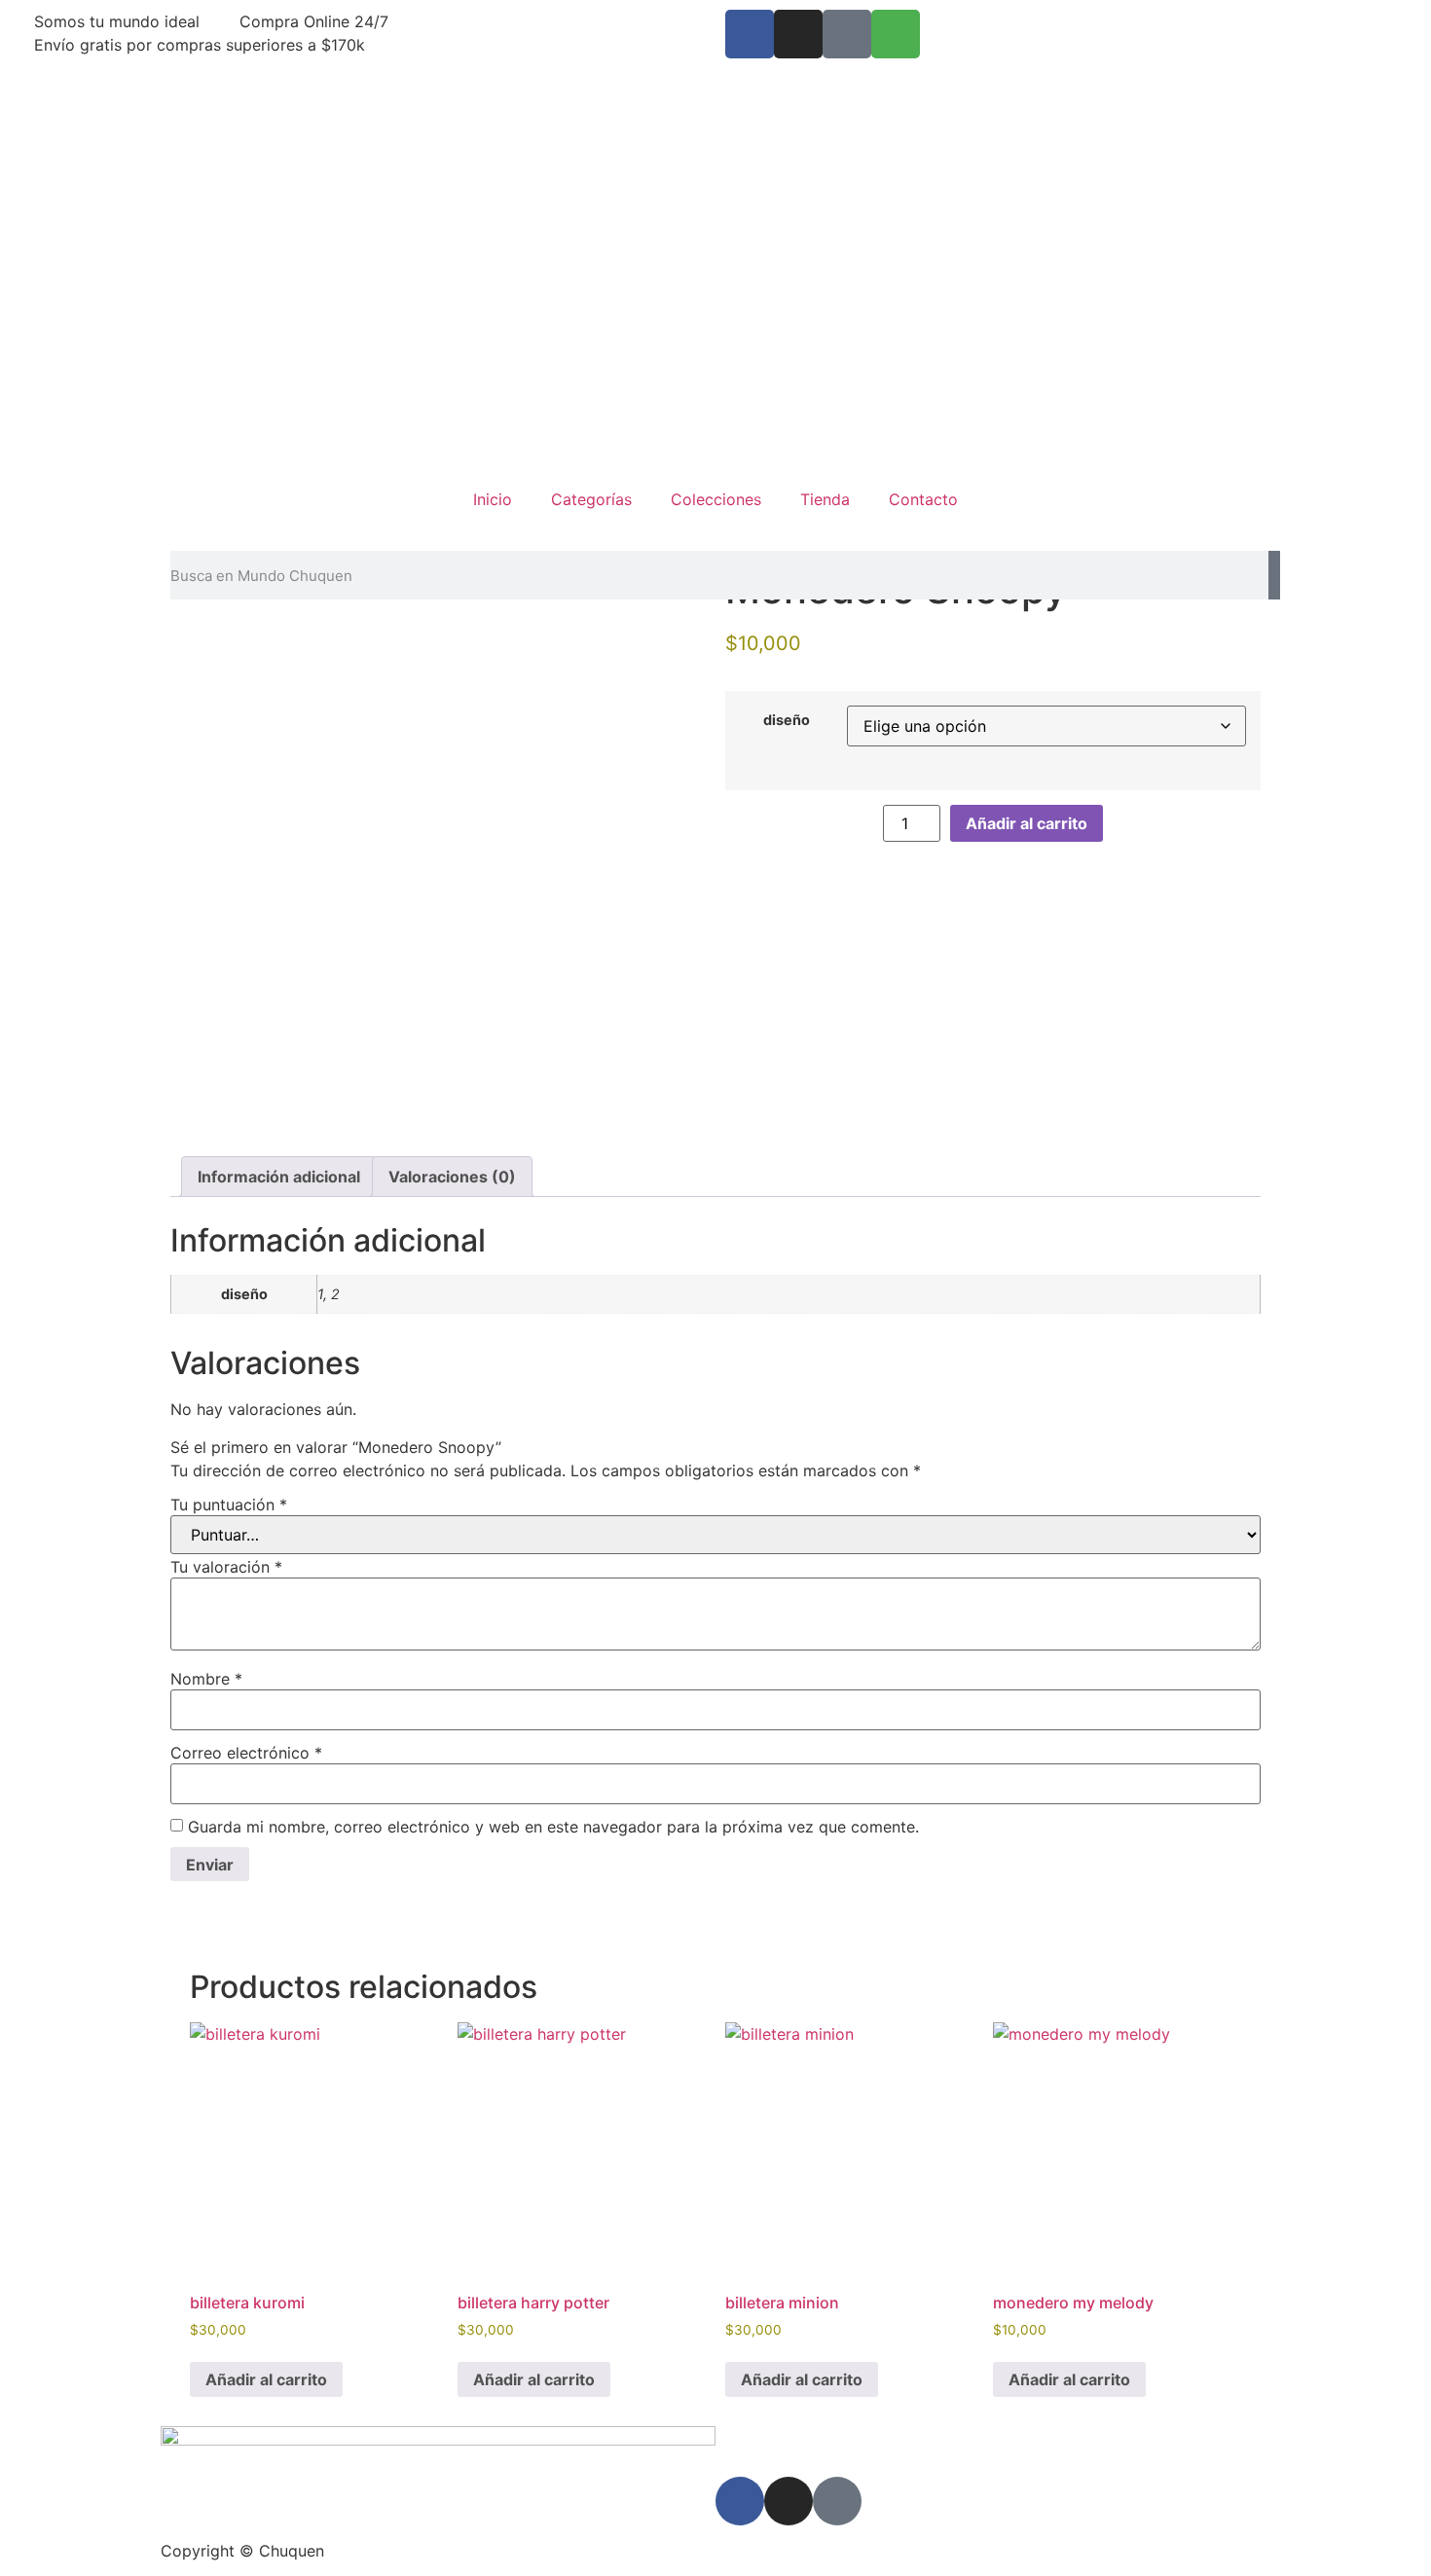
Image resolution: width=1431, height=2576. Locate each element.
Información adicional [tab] (279, 1177)
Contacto (923, 499)
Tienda (825, 499)
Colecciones (716, 499)
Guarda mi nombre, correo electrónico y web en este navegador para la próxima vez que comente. (553, 1827)
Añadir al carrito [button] (266, 2379)
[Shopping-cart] (896, 34)
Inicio (493, 499)
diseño (787, 720)
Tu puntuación (229, 1505)
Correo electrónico (246, 1753)
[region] (715, 263)
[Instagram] (798, 34)
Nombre (206, 1679)
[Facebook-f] (750, 34)
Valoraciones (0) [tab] (452, 1177)
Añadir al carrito (1027, 823)
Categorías (591, 499)
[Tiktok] (847, 34)
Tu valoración (226, 1567)
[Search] (1274, 575)
